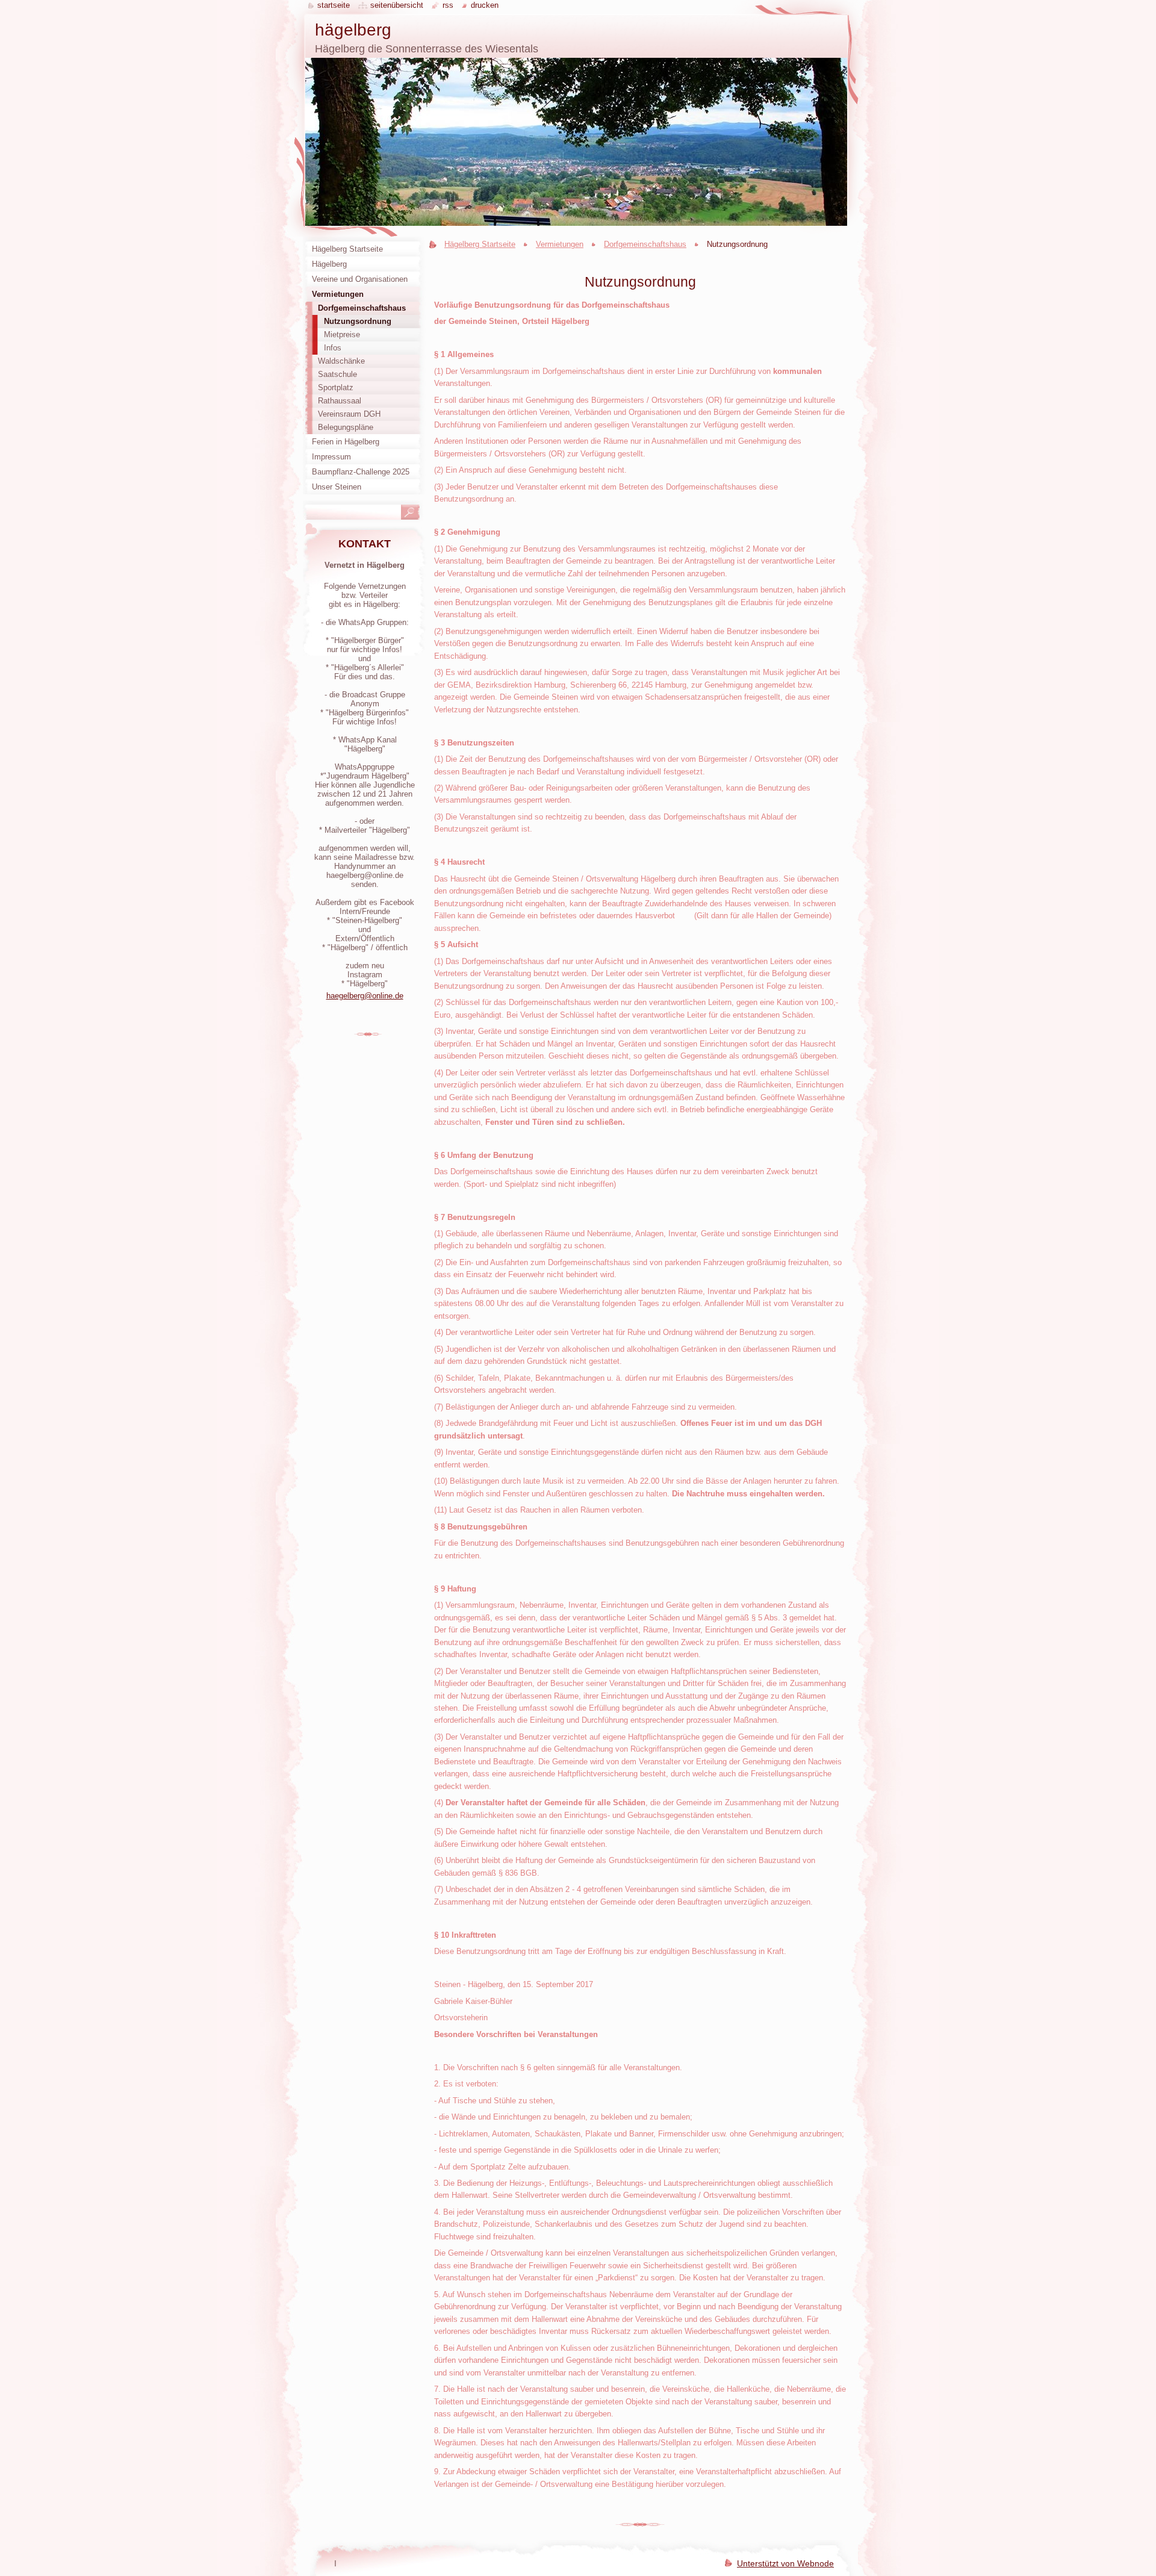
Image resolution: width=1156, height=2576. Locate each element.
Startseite (334, 5)
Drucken (485, 5)
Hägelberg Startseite (480, 244)
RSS (448, 5)
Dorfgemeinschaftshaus (645, 244)
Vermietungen (560, 244)
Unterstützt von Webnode (785, 2563)
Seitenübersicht (397, 5)
